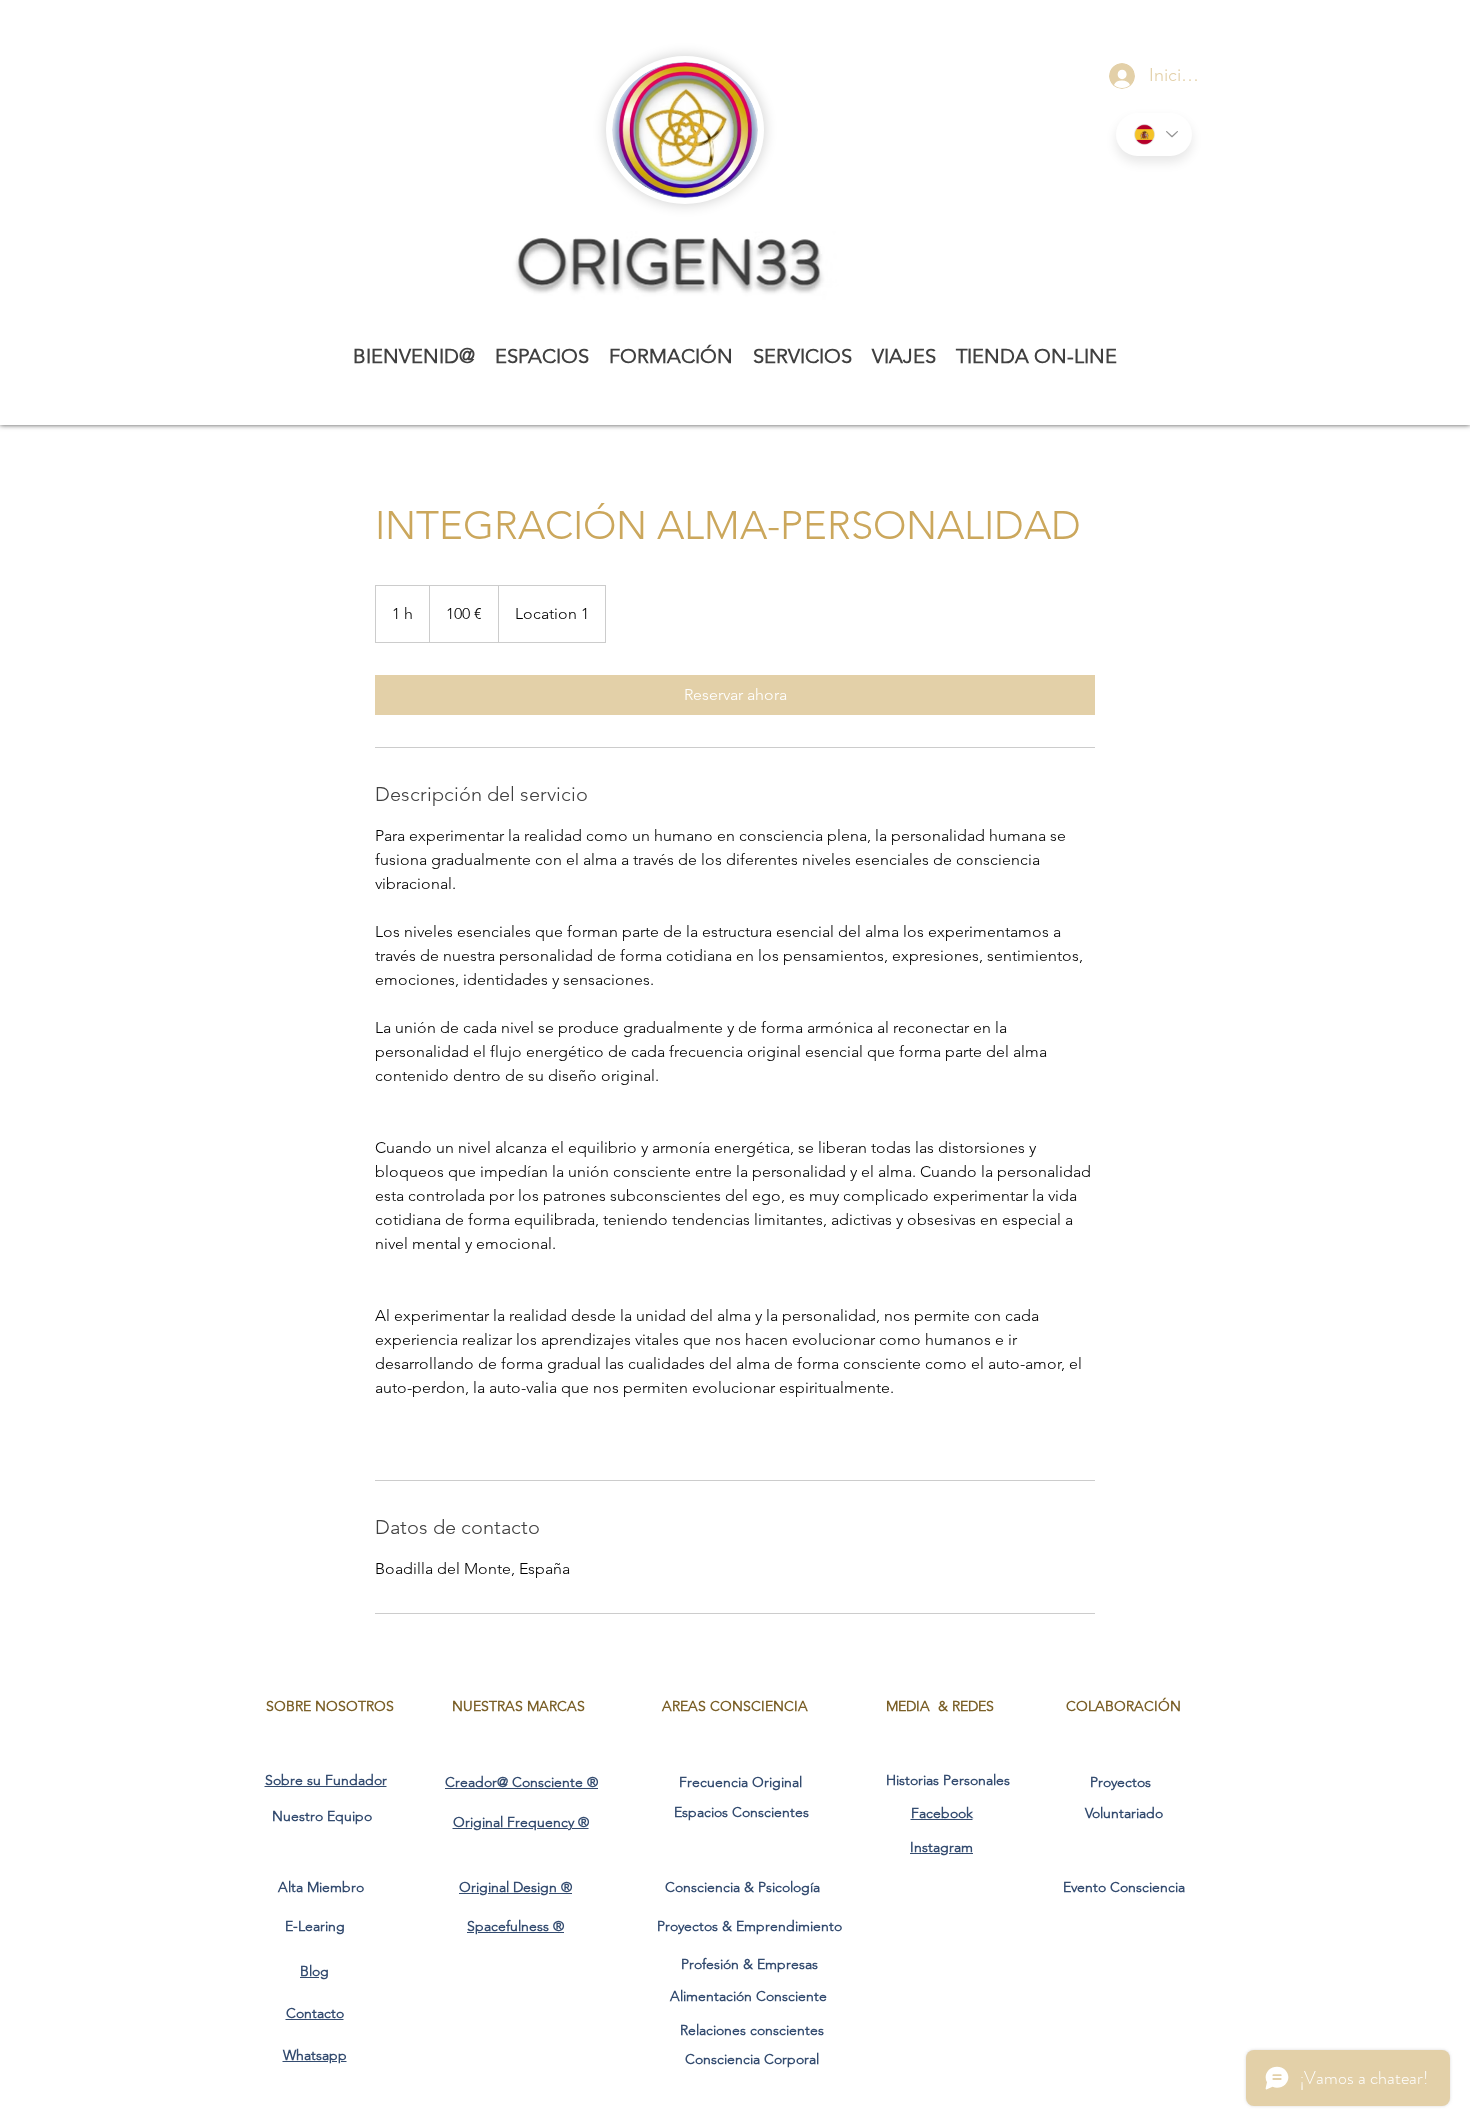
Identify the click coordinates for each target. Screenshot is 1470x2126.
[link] (735, 695)
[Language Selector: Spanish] (1154, 134)
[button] (542, 356)
